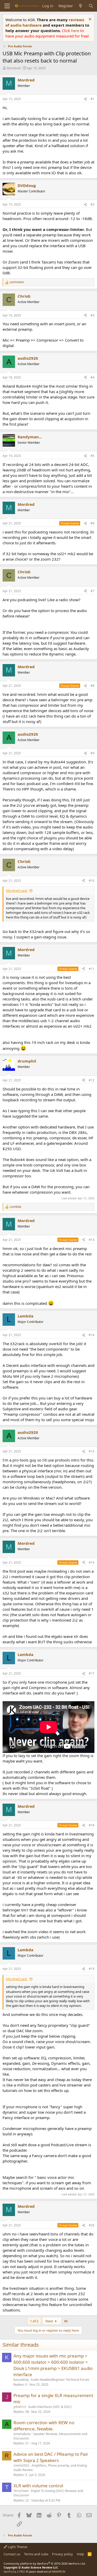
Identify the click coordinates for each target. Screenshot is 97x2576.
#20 (92, 2225)
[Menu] (7, 6)
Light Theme (17, 2547)
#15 (92, 1451)
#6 (92, 523)
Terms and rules (36, 2554)
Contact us (12, 2554)
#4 (92, 377)
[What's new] (81, 6)
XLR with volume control (38, 2486)
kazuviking (21, 2380)
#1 (92, 99)
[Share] (85, 99)
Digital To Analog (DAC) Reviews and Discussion (48, 2493)
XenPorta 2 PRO (14, 2571)
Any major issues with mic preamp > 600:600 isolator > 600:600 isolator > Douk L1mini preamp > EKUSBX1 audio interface (53, 2365)
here (76, 31)
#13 (92, 1240)
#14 (92, 1335)
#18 (92, 1825)
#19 (92, 1969)
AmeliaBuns (22, 2434)
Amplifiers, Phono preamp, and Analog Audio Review (50, 2468)
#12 (92, 1080)
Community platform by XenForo (45, 2563)
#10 (92, 881)
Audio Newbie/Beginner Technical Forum (60, 2380)
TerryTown (21, 2491)
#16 (92, 1562)
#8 (92, 686)
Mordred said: (17, 891)
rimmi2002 (21, 2465)
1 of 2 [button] (34, 2321)
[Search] (91, 6)
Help (80, 2554)
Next (50, 2321)
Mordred (14, 68)
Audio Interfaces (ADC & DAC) (50, 2407)
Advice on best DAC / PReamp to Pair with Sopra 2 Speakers (51, 2457)
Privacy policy (62, 2554)
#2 (92, 204)
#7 (92, 591)
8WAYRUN (59, 2571)
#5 (92, 456)
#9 (92, 753)
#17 (92, 1673)
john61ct (20, 2407)
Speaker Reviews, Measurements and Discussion (50, 2436)
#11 (92, 969)
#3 (92, 315)
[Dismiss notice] (89, 20)
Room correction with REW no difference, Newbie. (44, 2426)
